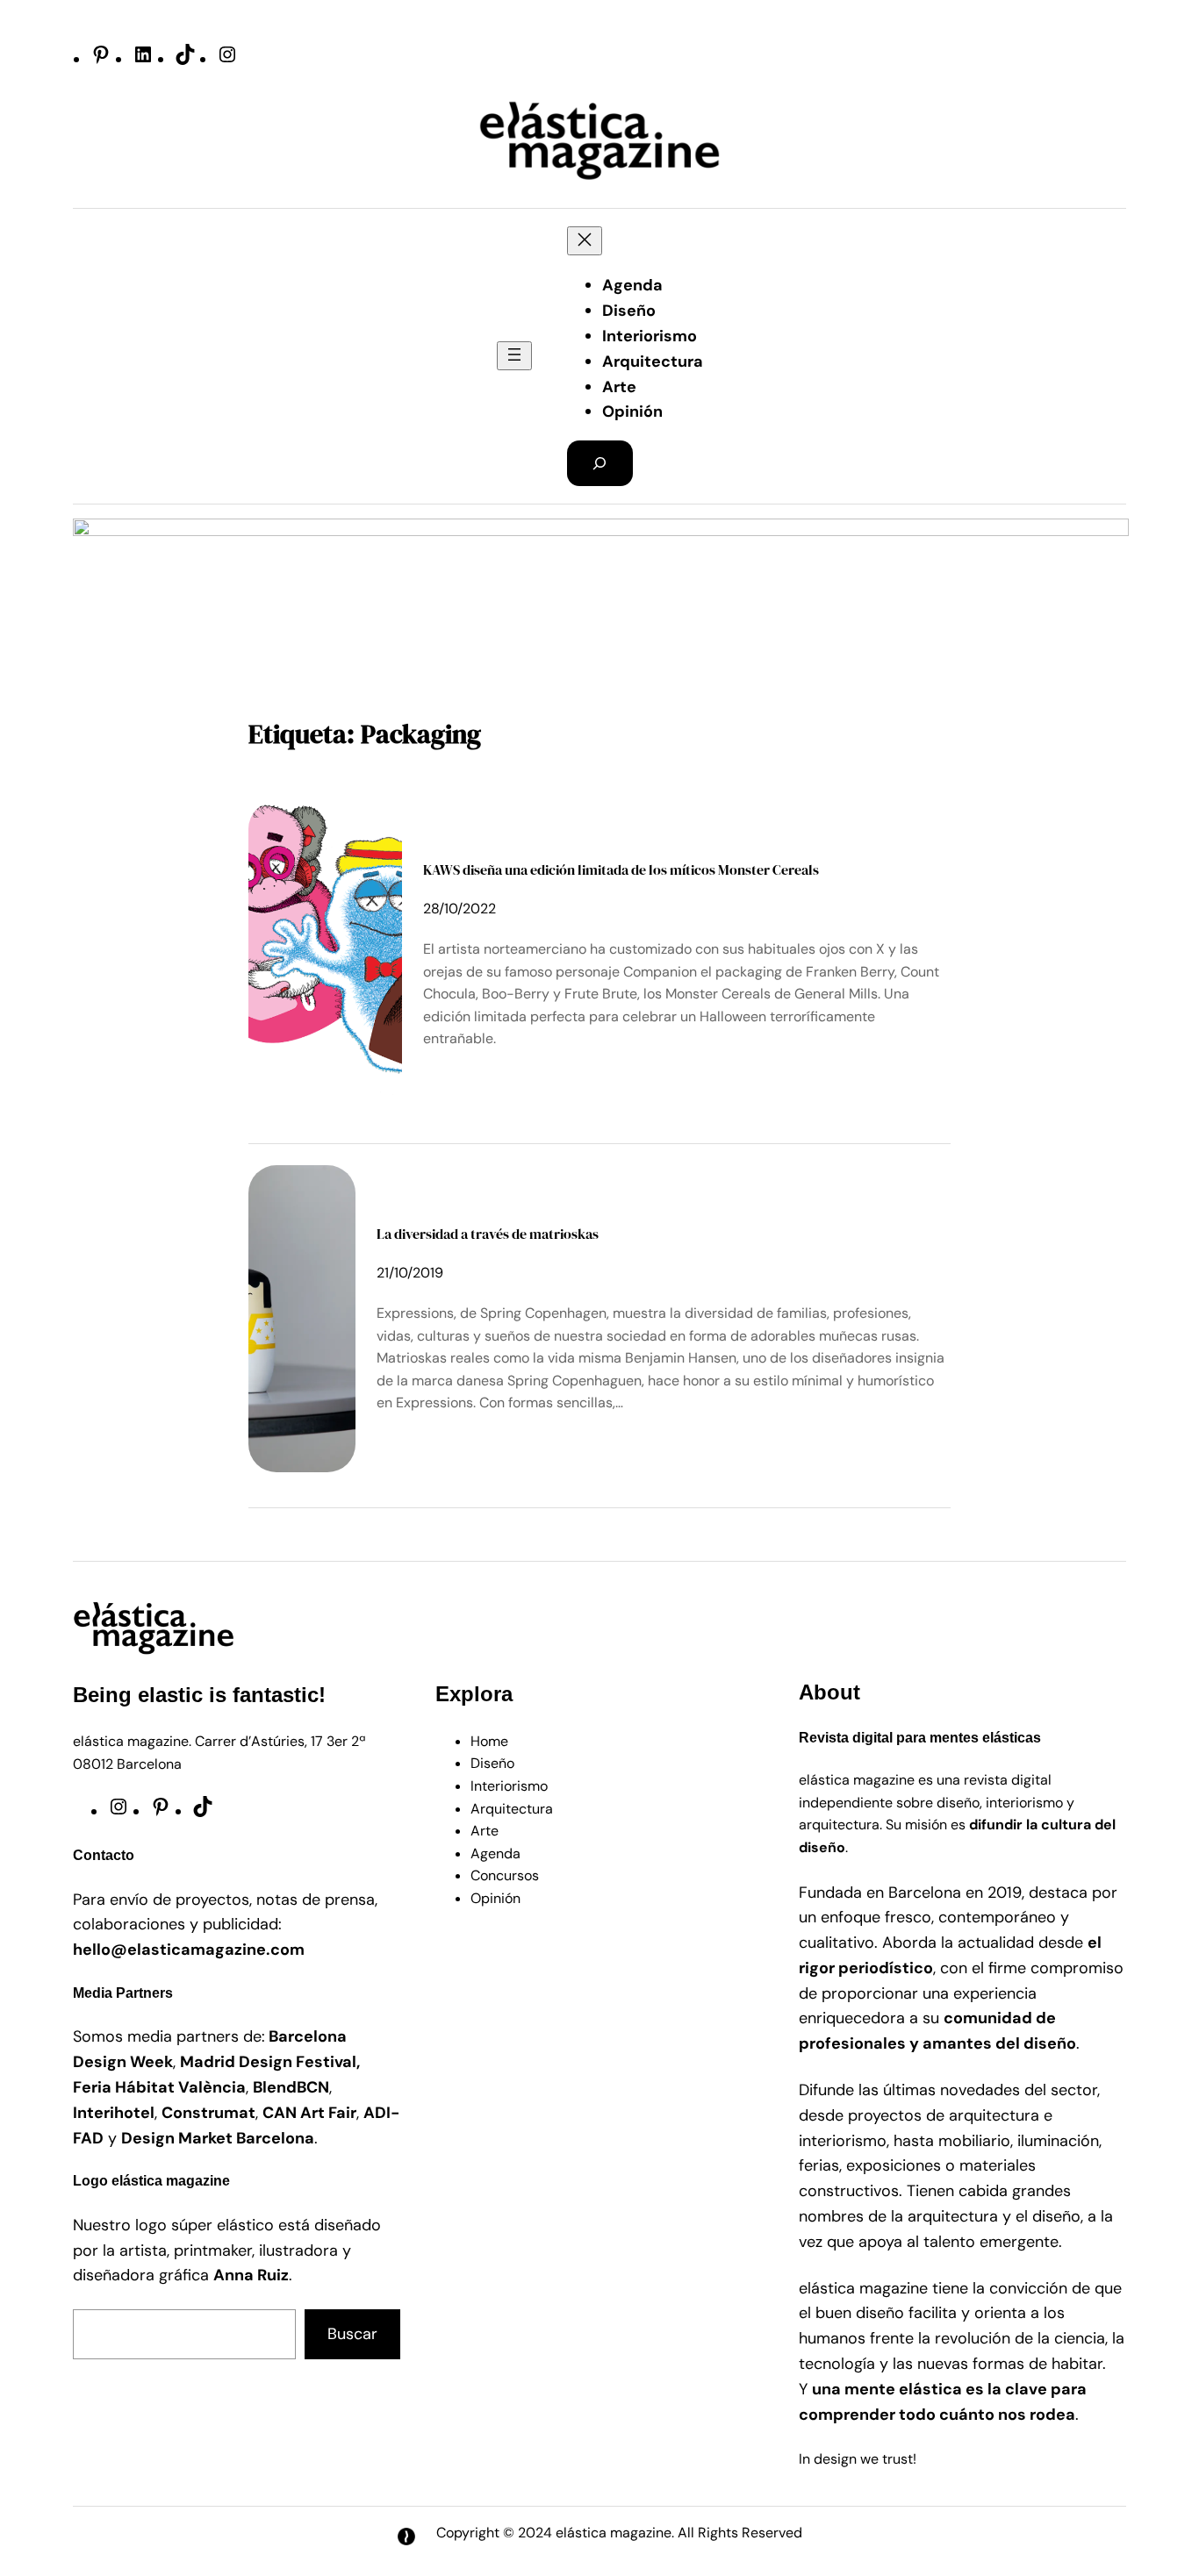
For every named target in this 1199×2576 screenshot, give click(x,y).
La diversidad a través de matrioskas (488, 1234)
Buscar (352, 2334)
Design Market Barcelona (218, 2138)
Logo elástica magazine (151, 2181)
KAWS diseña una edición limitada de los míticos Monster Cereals (621, 869)
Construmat (208, 2113)
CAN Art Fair (309, 2113)
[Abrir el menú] (514, 356)
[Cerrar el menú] (585, 241)
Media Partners (123, 1993)
